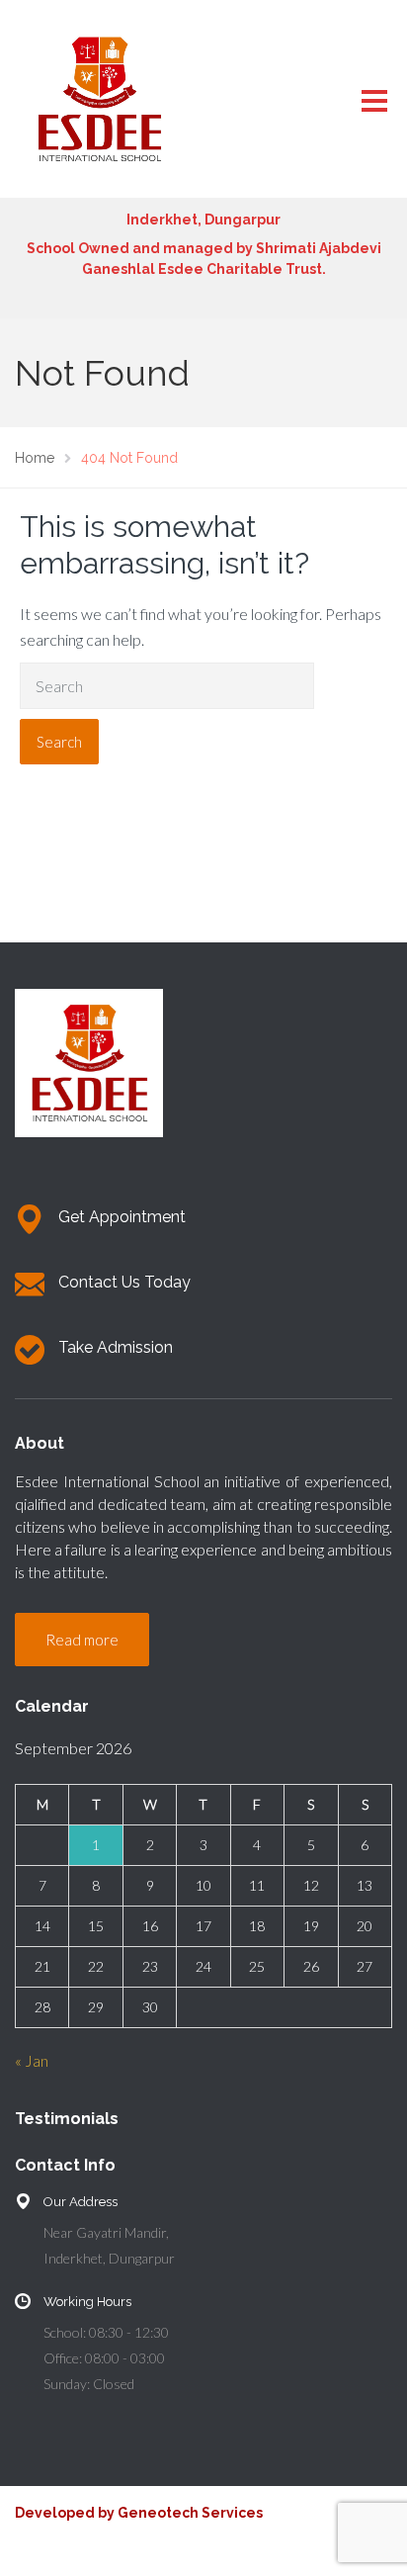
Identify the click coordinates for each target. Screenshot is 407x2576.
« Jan (32, 2060)
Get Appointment (122, 1217)
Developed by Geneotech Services (139, 2513)
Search (59, 742)
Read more (82, 1640)
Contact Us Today (124, 1282)
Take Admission (116, 1347)
